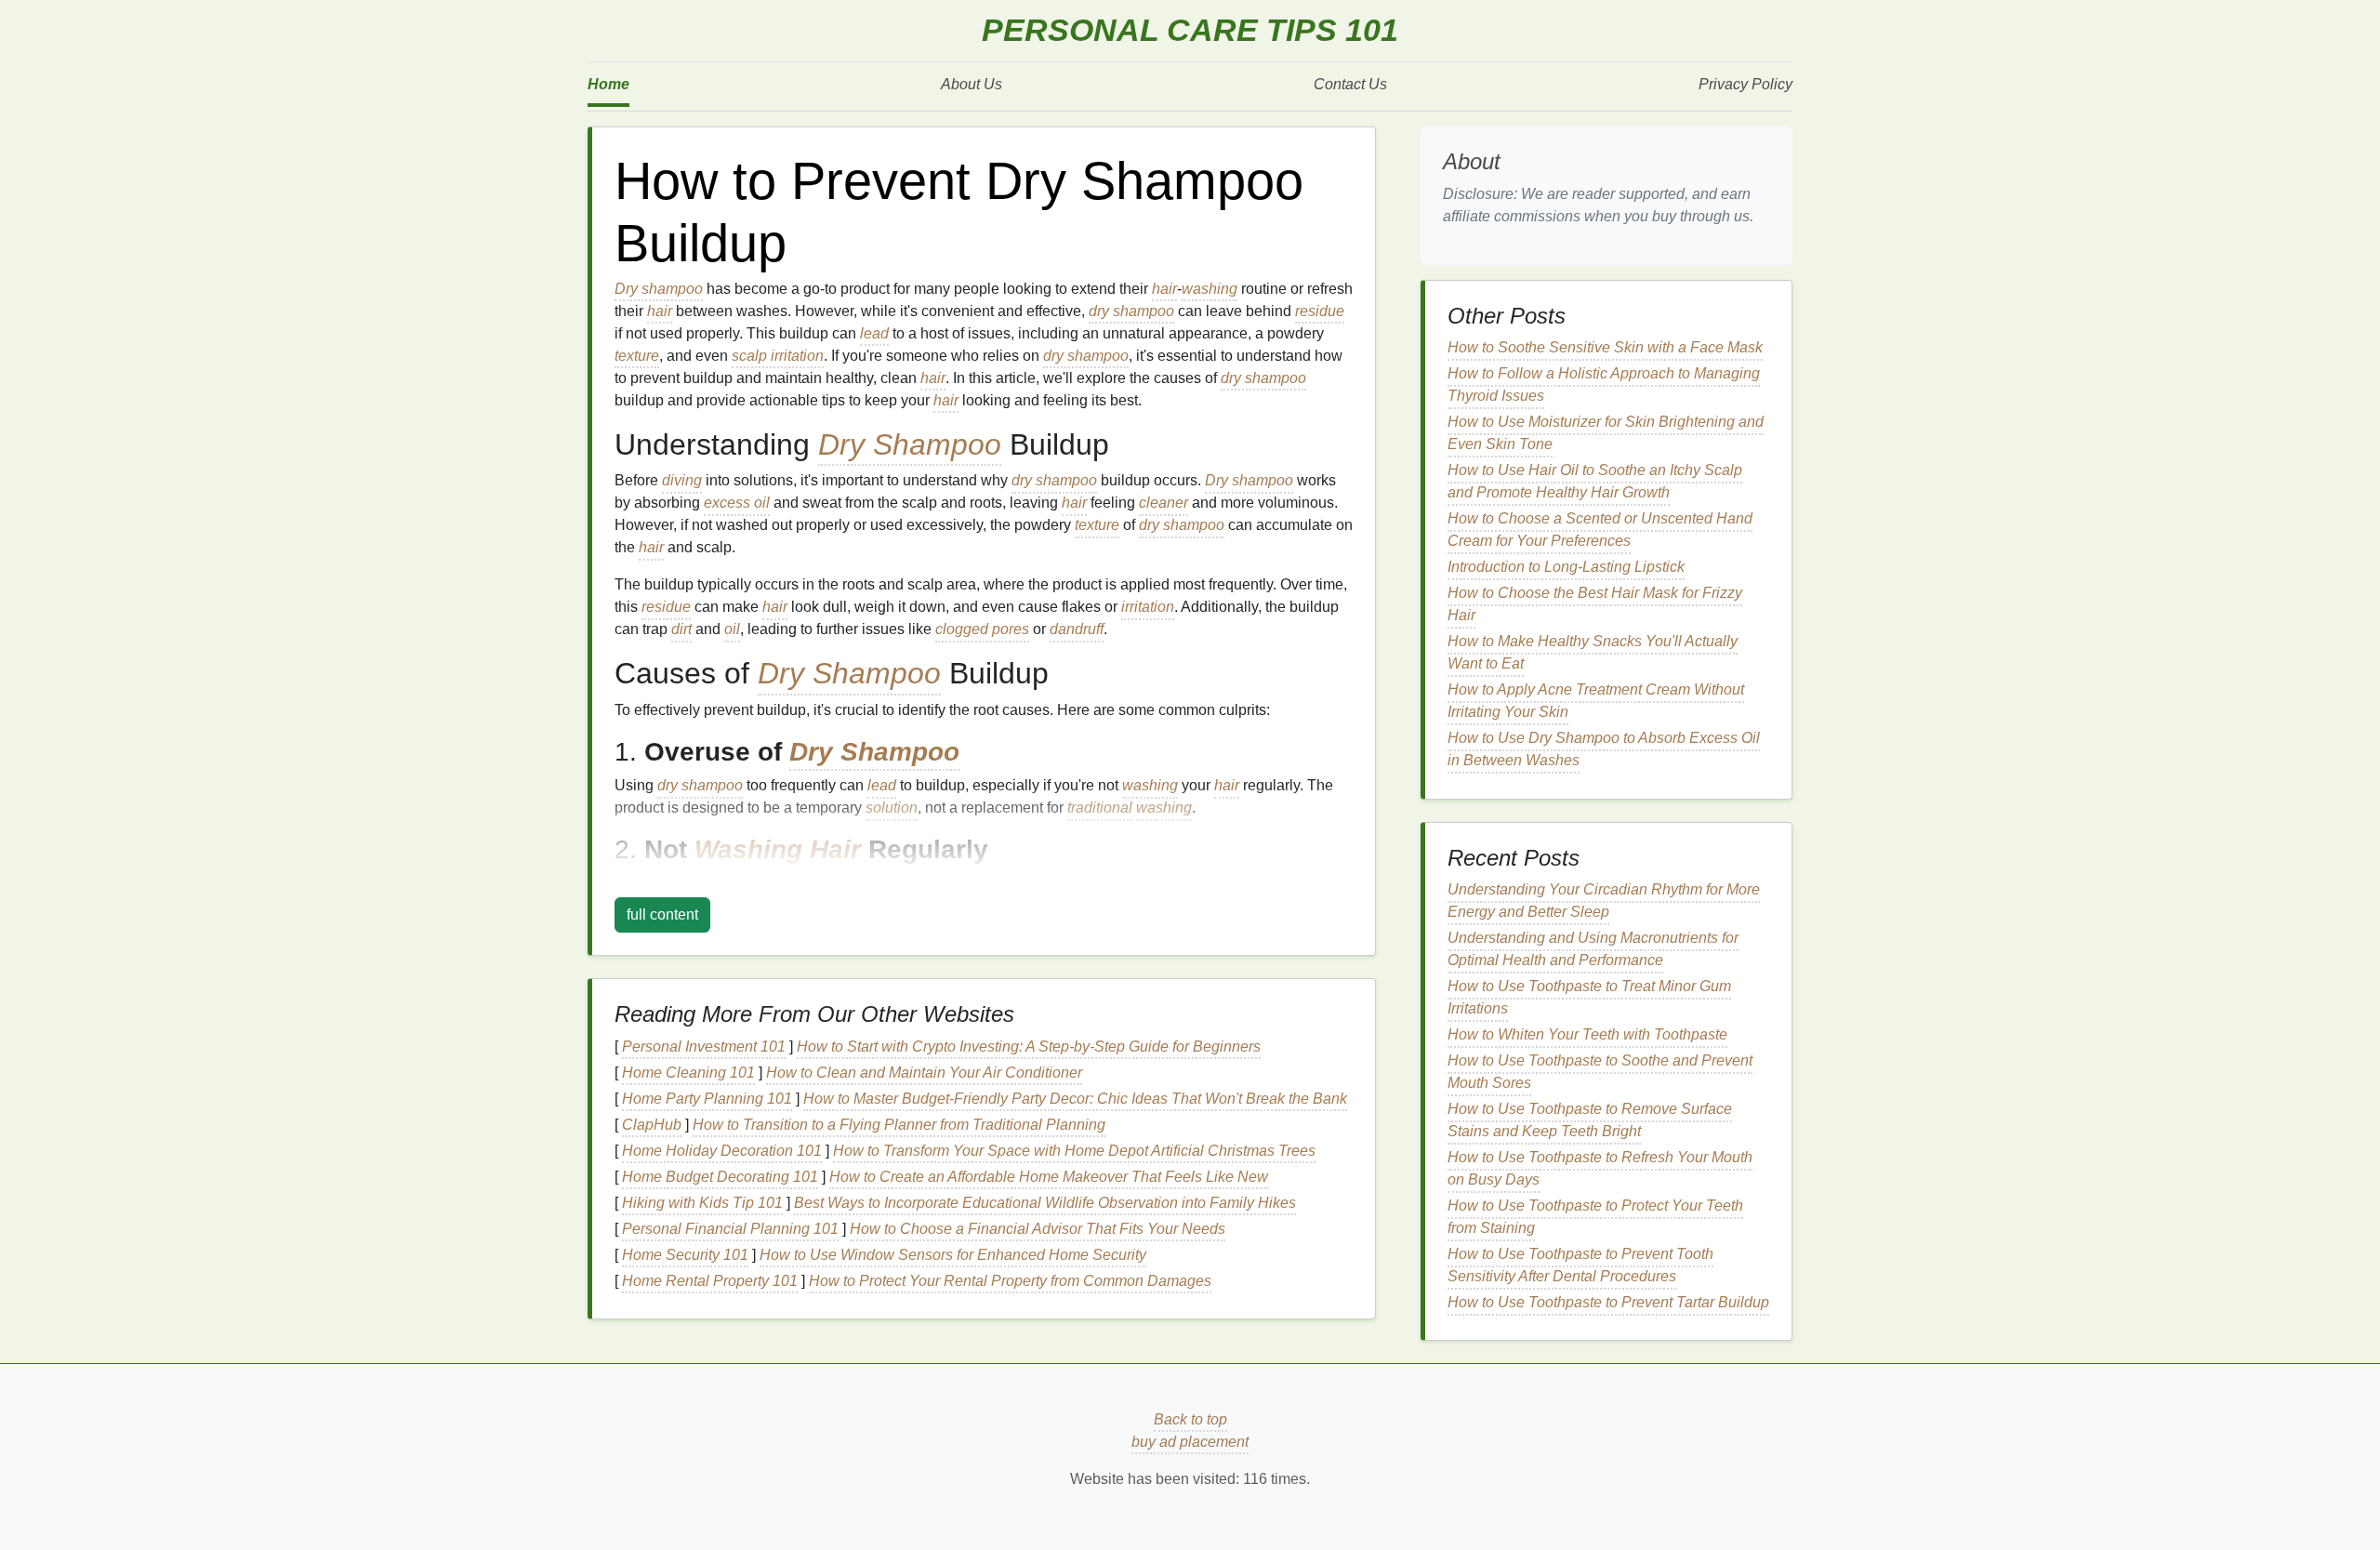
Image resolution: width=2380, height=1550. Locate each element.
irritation (1148, 607)
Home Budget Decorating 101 (720, 1177)
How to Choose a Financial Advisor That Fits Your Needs (1038, 1229)
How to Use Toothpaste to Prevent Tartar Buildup (1608, 1302)
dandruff (1077, 629)
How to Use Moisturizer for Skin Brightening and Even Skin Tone (1606, 433)
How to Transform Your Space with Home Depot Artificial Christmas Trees (1074, 1151)
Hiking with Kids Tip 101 (702, 1203)
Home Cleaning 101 (688, 1073)
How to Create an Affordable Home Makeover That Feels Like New (1049, 1177)
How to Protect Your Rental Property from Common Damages (1010, 1281)
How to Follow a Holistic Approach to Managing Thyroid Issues (1604, 384)
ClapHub (652, 1125)
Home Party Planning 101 (707, 1099)
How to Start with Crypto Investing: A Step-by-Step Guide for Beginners (1029, 1047)
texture (637, 356)
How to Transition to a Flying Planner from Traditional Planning (899, 1125)
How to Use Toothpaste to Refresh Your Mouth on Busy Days (1600, 1168)
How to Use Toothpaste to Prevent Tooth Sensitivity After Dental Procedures (1580, 1265)
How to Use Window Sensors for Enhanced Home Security (953, 1255)
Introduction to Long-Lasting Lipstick (1566, 567)
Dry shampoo (659, 289)
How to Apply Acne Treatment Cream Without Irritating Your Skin (1596, 701)
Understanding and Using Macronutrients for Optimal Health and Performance (1593, 949)
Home (608, 84)
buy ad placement (1190, 1442)
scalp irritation (778, 356)
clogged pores (982, 629)
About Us (972, 84)
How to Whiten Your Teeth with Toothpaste (1587, 1034)
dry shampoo (1131, 311)
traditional (1100, 808)
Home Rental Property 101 (710, 1281)
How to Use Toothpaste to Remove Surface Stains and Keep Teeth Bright (1590, 1120)
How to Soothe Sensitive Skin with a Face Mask (1605, 347)
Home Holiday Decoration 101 (722, 1151)
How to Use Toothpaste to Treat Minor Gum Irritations (1589, 997)
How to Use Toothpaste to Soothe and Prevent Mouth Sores (1600, 1072)
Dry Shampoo (910, 444)
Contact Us (1350, 84)
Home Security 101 (685, 1255)
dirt (681, 629)
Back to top (1190, 1419)
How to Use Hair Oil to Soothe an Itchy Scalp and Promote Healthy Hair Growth (1595, 481)
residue (1320, 311)
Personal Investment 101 (704, 1047)
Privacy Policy (1745, 84)
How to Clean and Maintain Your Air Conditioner (924, 1073)
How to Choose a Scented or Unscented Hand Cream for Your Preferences (1600, 530)
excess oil (737, 503)
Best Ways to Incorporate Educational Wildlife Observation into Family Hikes (1045, 1203)
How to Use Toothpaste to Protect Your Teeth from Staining (1595, 1217)
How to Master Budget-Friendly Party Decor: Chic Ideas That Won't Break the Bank (1075, 1099)
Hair (835, 849)
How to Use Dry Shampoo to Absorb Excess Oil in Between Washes (1604, 749)
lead (874, 333)
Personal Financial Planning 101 (730, 1229)
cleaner (1164, 503)
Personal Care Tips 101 (1190, 30)
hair (1164, 289)
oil (732, 629)
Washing (748, 849)
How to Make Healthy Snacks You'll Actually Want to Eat (1593, 652)
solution (892, 808)
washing (1210, 289)
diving (682, 480)
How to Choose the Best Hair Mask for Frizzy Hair (1595, 604)
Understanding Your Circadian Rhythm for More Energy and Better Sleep (1604, 901)
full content (662, 914)
